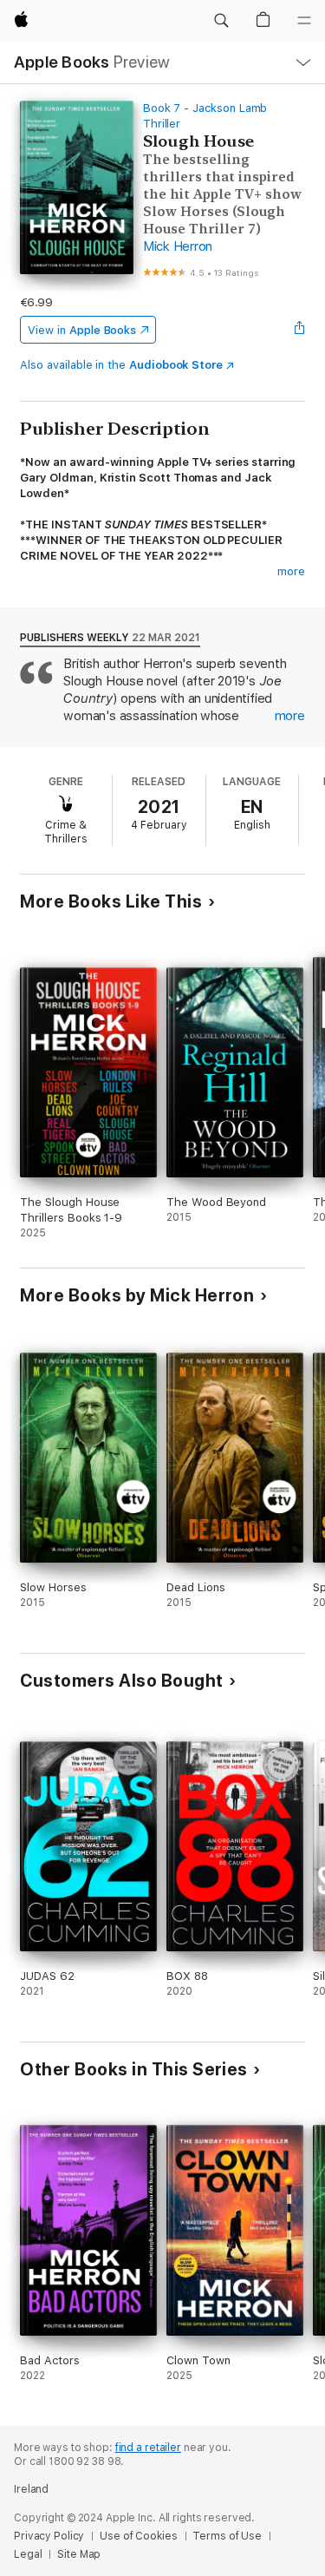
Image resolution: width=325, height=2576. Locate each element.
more (291, 571)
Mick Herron (178, 246)
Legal (28, 2554)
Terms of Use (227, 2536)
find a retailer (148, 2448)
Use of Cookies (138, 2536)
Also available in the (121, 365)
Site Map (79, 2554)
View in (82, 330)
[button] (221, 21)
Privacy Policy (49, 2536)
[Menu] (304, 21)
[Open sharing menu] (300, 330)
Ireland (31, 2489)
